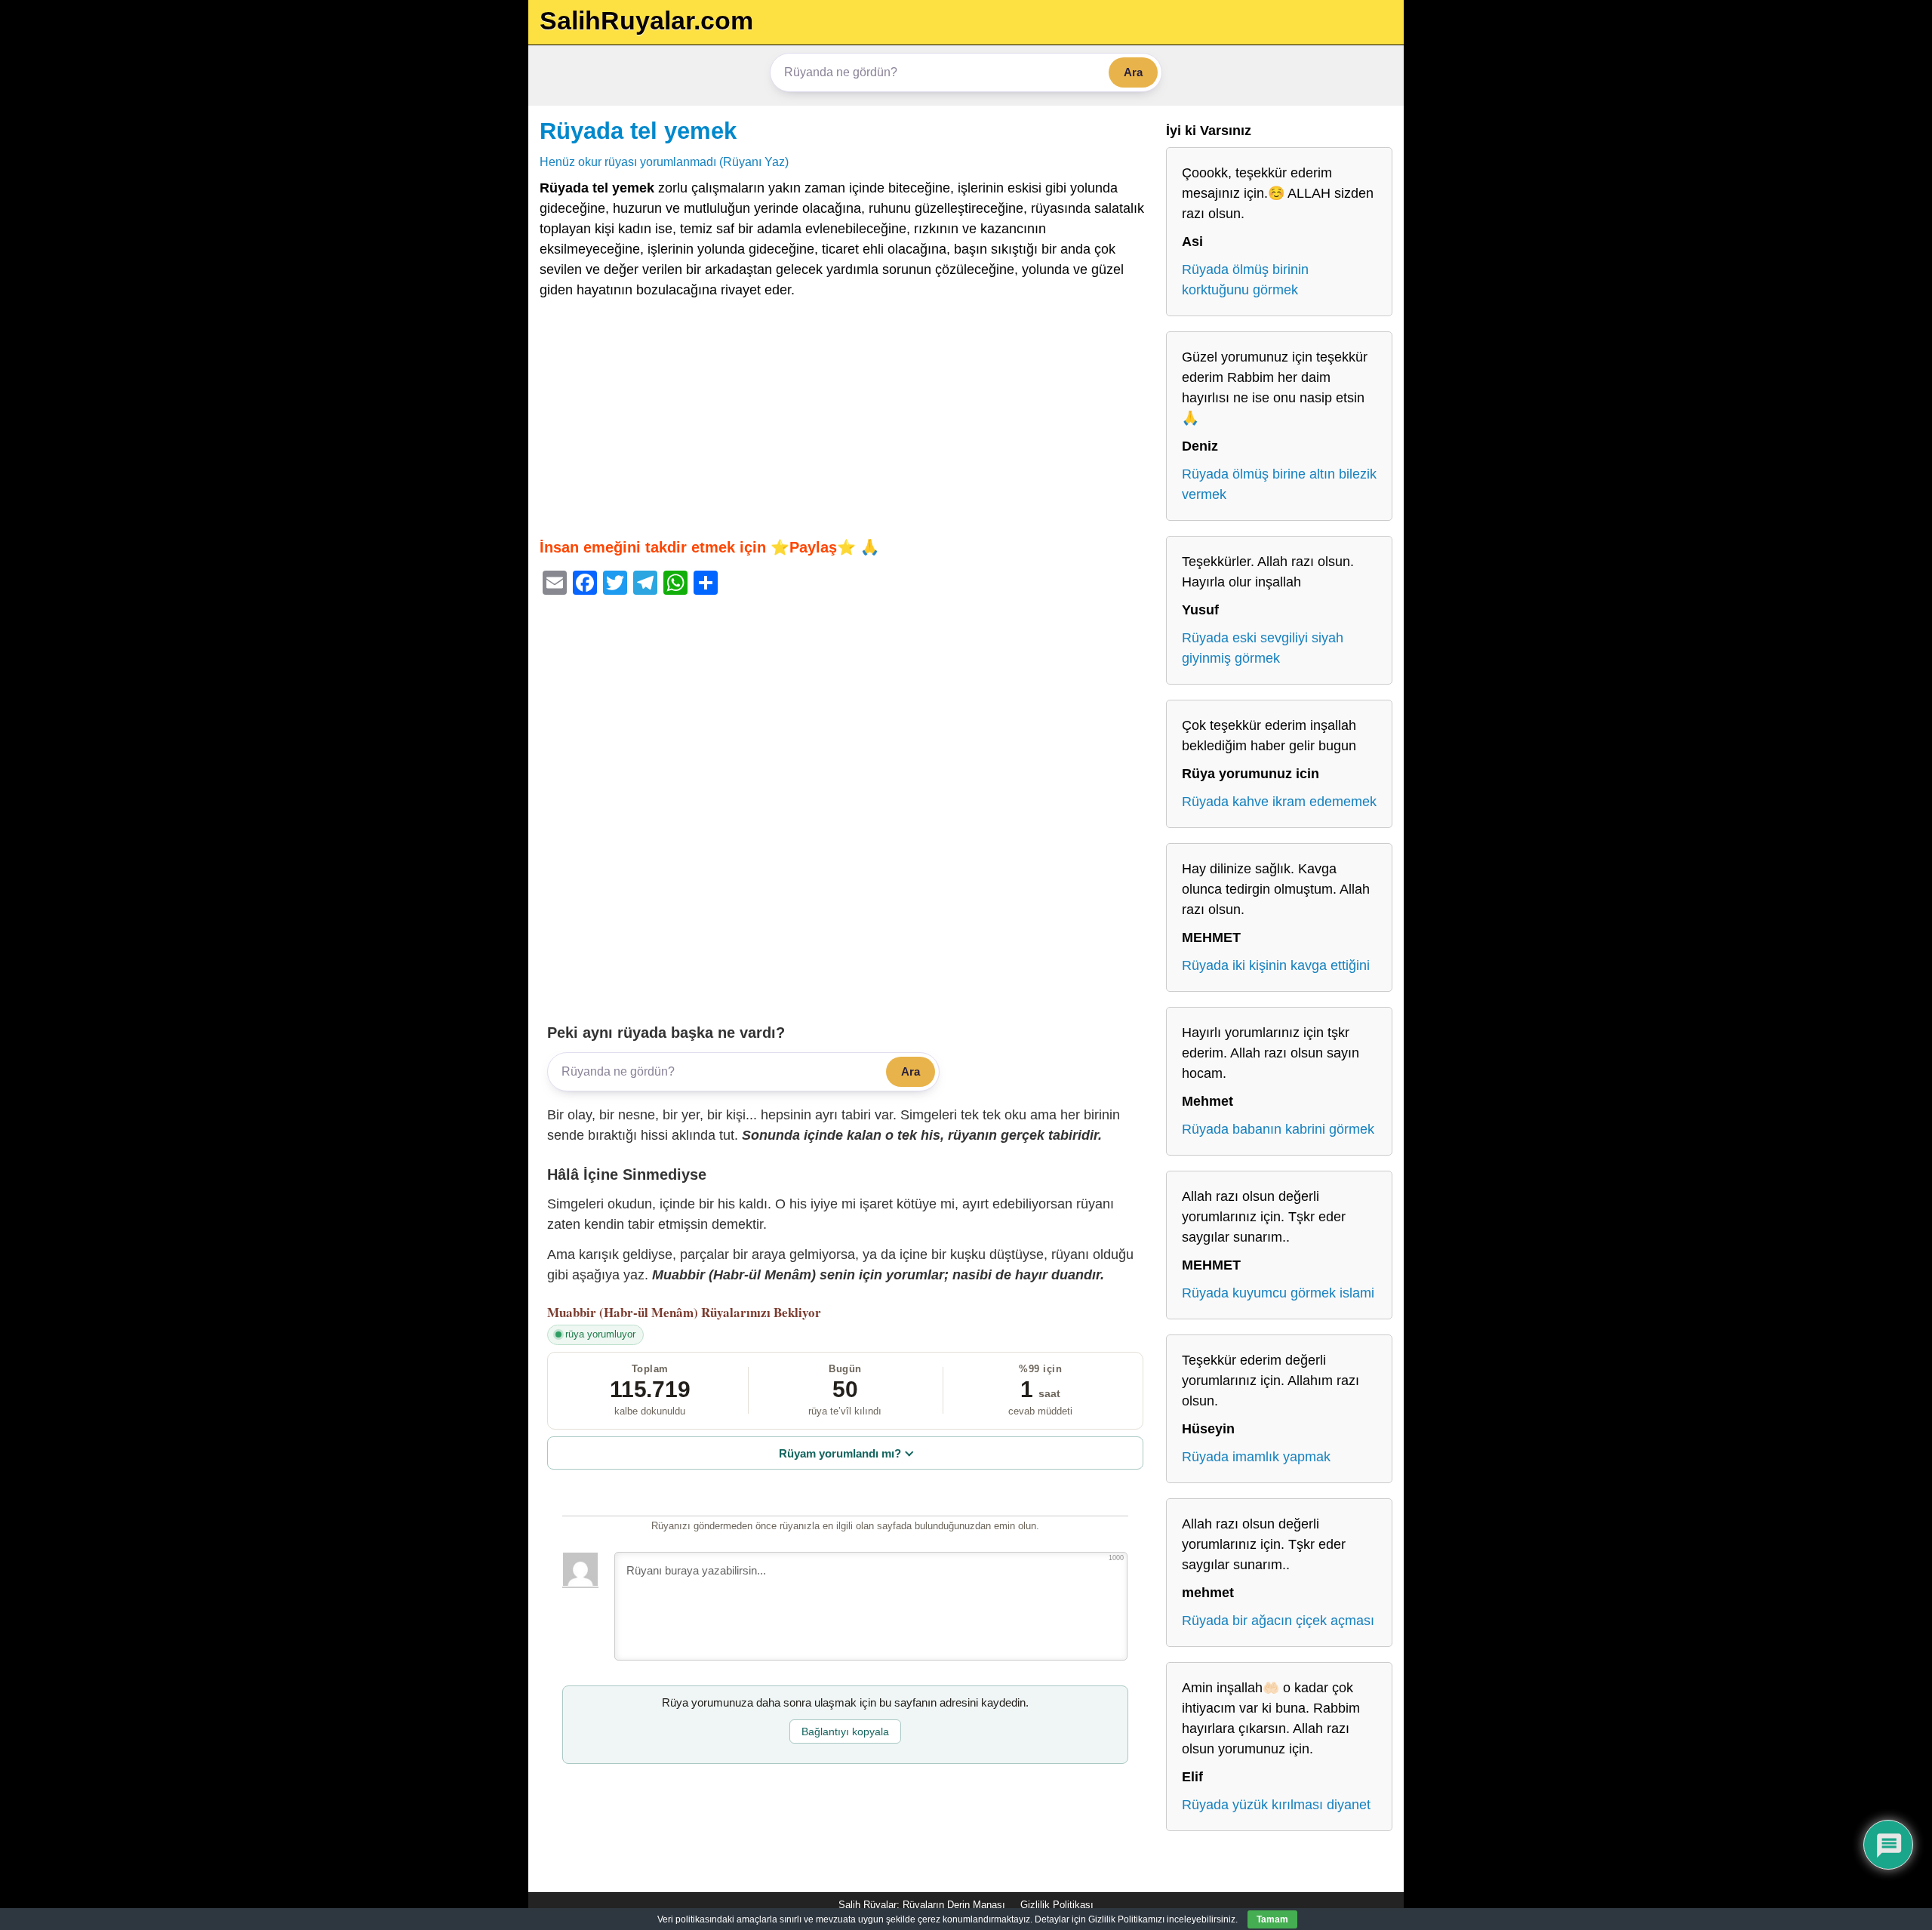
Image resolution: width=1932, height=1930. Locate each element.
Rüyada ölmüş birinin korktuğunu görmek (1245, 280)
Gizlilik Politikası (1057, 1905)
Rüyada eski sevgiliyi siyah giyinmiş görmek (1263, 648)
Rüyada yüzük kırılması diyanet (1276, 1805)
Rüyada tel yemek (638, 131)
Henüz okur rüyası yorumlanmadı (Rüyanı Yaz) (664, 162)
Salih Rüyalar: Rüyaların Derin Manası (922, 1905)
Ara (1133, 72)
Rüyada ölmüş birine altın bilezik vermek (1279, 484)
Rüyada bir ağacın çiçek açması (1278, 1621)
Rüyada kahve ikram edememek (1279, 802)
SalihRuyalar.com (646, 20)
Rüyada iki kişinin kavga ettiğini (1276, 965)
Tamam (1272, 1919)
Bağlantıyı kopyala (845, 1731)
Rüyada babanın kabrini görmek (1278, 1129)
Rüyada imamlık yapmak (1256, 1457)
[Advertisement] (845, 418)
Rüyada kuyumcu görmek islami (1278, 1293)
